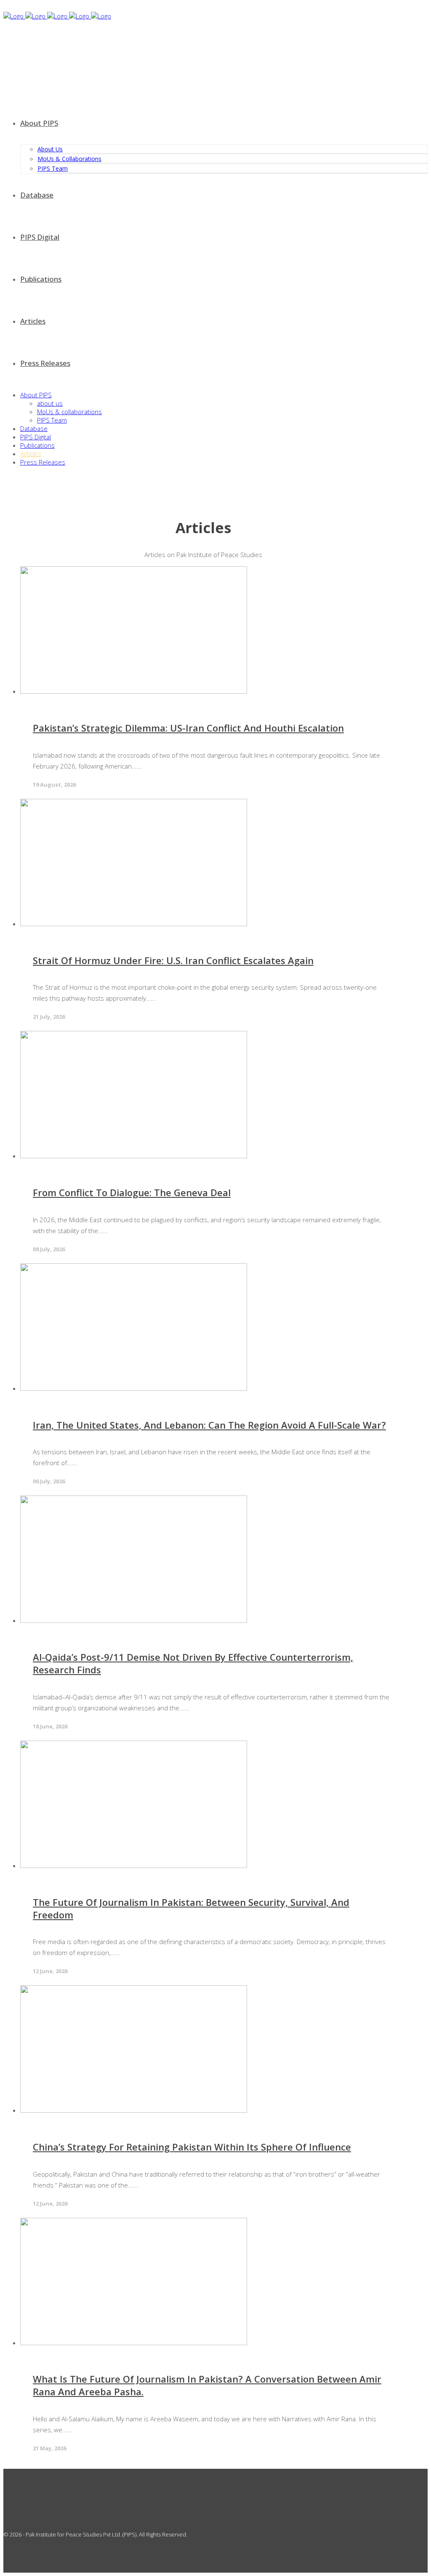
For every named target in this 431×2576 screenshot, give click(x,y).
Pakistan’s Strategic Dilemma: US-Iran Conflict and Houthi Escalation (188, 728)
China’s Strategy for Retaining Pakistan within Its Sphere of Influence (192, 2147)
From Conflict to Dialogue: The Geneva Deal (132, 1192)
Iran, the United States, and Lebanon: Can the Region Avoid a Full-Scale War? (209, 1425)
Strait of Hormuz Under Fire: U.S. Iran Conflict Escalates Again (173, 960)
